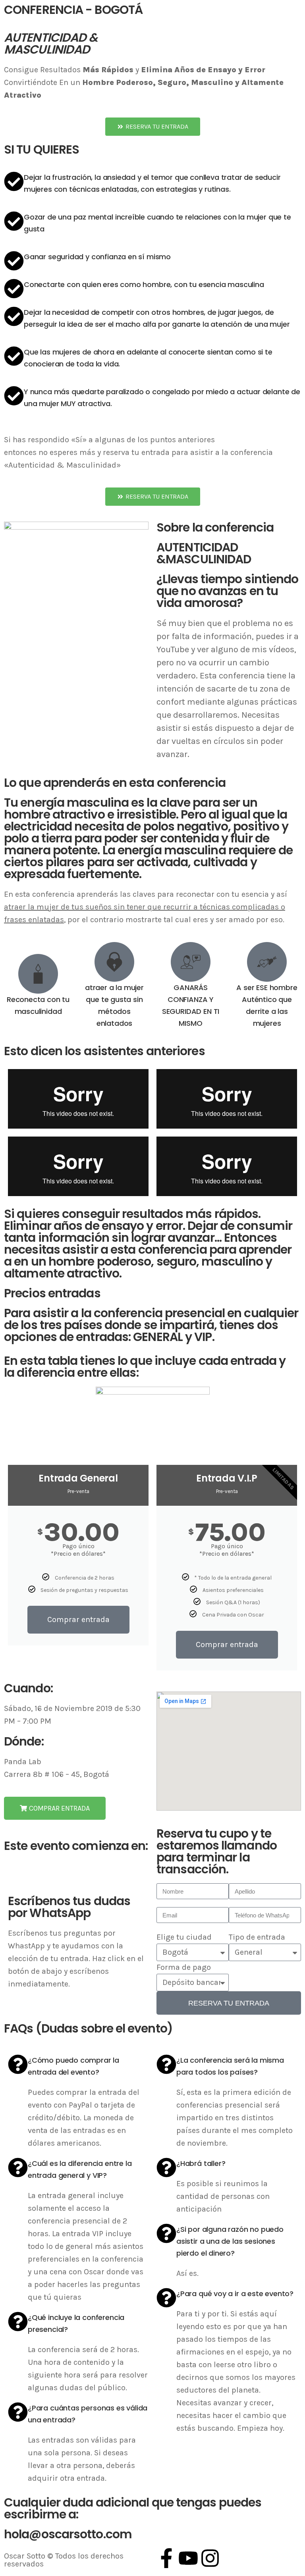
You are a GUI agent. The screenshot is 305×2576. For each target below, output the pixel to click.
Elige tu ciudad (184, 1937)
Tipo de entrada (257, 1937)
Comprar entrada (78, 1619)
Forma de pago (184, 1967)
